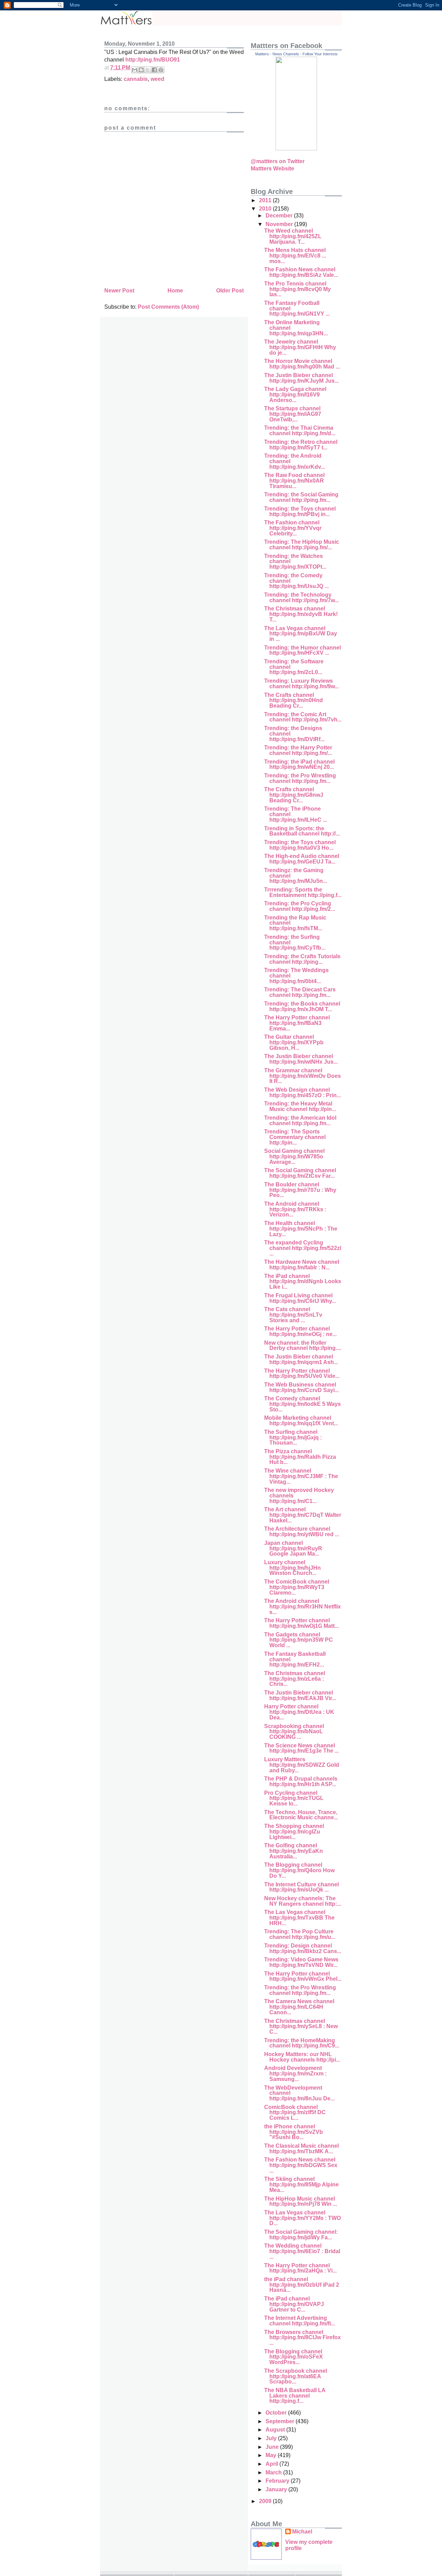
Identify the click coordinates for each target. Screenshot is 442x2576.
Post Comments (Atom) (168, 307)
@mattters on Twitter (278, 161)
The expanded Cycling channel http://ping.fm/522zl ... (303, 1248)
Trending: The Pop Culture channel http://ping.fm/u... (300, 1934)
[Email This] (135, 70)
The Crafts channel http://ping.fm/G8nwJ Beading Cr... (294, 795)
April (272, 2464)
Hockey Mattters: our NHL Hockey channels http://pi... (302, 2057)
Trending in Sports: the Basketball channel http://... (302, 831)
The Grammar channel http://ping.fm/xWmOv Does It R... (302, 1076)
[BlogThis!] (141, 70)
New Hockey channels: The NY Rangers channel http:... (303, 1901)
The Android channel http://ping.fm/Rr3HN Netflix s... (302, 1606)
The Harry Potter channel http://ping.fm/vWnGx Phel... (303, 1976)
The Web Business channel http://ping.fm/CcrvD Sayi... (301, 1387)
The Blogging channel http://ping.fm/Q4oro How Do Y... (299, 1870)
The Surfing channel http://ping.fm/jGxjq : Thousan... (293, 1437)
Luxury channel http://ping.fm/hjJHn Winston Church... (292, 1568)
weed (157, 79)
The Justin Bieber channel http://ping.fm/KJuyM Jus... (301, 378)
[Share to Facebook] (154, 70)
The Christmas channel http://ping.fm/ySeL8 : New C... (301, 2026)
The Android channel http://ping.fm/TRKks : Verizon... (295, 1209)
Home (175, 291)
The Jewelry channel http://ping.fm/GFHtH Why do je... (300, 347)
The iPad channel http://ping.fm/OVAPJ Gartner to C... (294, 2304)
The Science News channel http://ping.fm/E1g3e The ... (301, 1748)
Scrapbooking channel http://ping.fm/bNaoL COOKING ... (294, 1732)
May (272, 2455)
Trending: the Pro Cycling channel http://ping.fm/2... (300, 906)
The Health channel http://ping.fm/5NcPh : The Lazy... (301, 1229)
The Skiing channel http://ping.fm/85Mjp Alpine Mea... (301, 2184)
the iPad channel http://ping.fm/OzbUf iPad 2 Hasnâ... (302, 2285)
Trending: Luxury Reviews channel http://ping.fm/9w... (301, 684)
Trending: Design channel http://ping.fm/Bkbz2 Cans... (303, 1948)
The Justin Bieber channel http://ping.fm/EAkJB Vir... (300, 1695)
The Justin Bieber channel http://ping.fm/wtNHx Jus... (301, 1059)
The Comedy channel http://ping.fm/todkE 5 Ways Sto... (302, 1404)
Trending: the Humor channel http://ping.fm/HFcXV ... (302, 650)
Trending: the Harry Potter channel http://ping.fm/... (298, 750)
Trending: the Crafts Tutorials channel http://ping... (302, 959)
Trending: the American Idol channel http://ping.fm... (300, 1121)
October (277, 2413)
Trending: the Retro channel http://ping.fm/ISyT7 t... (301, 445)
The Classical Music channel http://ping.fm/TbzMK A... (301, 2149)
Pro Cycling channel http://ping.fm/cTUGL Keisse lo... (294, 1798)
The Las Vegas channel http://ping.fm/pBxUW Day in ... (301, 634)
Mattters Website (272, 169)
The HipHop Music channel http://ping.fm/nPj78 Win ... (301, 2201)
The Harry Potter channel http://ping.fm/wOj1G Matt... (301, 1623)
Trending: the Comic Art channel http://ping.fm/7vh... (303, 717)
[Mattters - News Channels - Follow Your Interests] (296, 148)
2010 (266, 209)
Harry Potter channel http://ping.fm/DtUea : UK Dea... (299, 1712)
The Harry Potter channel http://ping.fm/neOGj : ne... (300, 1331)
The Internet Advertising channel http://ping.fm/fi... (300, 2321)
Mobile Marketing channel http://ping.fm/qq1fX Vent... (301, 1421)
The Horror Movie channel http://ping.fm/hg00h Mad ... (302, 364)
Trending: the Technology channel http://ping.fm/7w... (301, 598)
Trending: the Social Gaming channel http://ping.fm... (301, 497)
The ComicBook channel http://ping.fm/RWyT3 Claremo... (297, 1587)
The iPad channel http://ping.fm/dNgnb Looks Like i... (303, 1281)
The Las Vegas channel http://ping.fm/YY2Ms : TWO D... (302, 2218)
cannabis (136, 79)
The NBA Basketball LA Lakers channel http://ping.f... (295, 2396)
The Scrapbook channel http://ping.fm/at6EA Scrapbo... (296, 2376)
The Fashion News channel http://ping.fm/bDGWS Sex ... (301, 2165)
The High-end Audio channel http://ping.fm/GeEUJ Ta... (302, 859)
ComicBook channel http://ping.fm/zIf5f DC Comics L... (295, 2112)
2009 (266, 2501)
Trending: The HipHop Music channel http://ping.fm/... (302, 545)
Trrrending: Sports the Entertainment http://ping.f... (303, 892)
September (281, 2421)
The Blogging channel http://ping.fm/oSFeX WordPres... (294, 2357)
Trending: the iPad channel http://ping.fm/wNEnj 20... (299, 764)
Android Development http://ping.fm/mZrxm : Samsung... (295, 2073)
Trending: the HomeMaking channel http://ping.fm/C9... (302, 2043)
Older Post (230, 291)
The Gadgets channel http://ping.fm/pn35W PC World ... (299, 1640)
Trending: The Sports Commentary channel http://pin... (295, 1137)
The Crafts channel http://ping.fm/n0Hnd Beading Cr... (294, 700)
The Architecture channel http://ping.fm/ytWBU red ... (302, 1532)
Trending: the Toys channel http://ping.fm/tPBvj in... (300, 511)
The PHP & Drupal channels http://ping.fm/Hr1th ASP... (301, 1781)
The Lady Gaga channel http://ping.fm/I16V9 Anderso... (295, 394)
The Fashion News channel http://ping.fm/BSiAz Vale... (301, 272)
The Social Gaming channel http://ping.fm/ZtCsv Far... (300, 1173)
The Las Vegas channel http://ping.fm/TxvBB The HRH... (299, 1917)
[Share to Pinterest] (161, 70)
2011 (266, 200)
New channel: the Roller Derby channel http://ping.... (303, 1346)
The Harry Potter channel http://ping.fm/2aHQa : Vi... (300, 2268)
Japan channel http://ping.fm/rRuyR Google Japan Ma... (293, 1548)
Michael (302, 2532)
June (273, 2447)
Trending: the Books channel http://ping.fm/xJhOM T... (302, 1006)
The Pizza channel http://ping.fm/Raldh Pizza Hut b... (300, 1457)
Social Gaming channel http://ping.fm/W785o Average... (294, 1156)
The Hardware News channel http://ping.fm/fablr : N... (302, 1265)
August (276, 2430)
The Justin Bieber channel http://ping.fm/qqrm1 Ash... (301, 1359)
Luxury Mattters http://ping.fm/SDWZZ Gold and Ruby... (302, 1765)
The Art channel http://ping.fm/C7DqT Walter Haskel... (303, 1515)
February (278, 2481)
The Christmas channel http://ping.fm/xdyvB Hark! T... (301, 614)
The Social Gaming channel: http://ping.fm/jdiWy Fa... (301, 2235)
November (280, 224)
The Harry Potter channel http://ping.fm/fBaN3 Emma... (297, 1023)
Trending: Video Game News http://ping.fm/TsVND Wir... (301, 1962)
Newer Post (119, 291)
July (272, 2438)
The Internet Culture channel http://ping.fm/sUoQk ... (301, 1887)
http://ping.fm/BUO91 (153, 60)
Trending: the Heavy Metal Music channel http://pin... (300, 1106)
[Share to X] (148, 70)
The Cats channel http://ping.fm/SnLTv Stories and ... (293, 1315)
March (274, 2472)
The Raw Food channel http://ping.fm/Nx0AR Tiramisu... (294, 480)
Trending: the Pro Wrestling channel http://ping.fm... (300, 778)
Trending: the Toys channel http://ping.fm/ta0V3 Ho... (300, 845)
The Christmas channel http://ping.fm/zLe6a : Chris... (295, 1679)
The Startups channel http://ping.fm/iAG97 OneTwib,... (293, 414)
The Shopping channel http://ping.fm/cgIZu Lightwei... (294, 1831)
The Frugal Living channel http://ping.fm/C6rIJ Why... (300, 1298)
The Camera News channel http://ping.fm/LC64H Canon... (299, 2007)
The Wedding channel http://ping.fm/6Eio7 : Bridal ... (302, 2251)
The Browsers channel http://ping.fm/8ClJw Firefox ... (302, 2337)
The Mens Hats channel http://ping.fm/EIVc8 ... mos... (295, 255)
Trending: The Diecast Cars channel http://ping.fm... (300, 992)
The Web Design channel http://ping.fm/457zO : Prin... (302, 1093)
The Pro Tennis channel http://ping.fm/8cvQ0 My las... (297, 289)
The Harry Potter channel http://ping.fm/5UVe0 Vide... (302, 1374)
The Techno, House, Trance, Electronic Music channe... (301, 1815)
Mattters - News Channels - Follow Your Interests (296, 54)
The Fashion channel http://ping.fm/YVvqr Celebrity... (293, 528)
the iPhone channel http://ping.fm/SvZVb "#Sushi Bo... (294, 2132)
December (280, 216)
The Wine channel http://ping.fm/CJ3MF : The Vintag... (301, 1476)
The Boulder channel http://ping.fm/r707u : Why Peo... (300, 1190)
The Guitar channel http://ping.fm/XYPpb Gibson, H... (294, 1042)
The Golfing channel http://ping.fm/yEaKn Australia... (294, 1851)
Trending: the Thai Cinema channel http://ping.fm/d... (300, 431)
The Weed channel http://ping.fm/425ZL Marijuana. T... (293, 236)
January (277, 2489)
